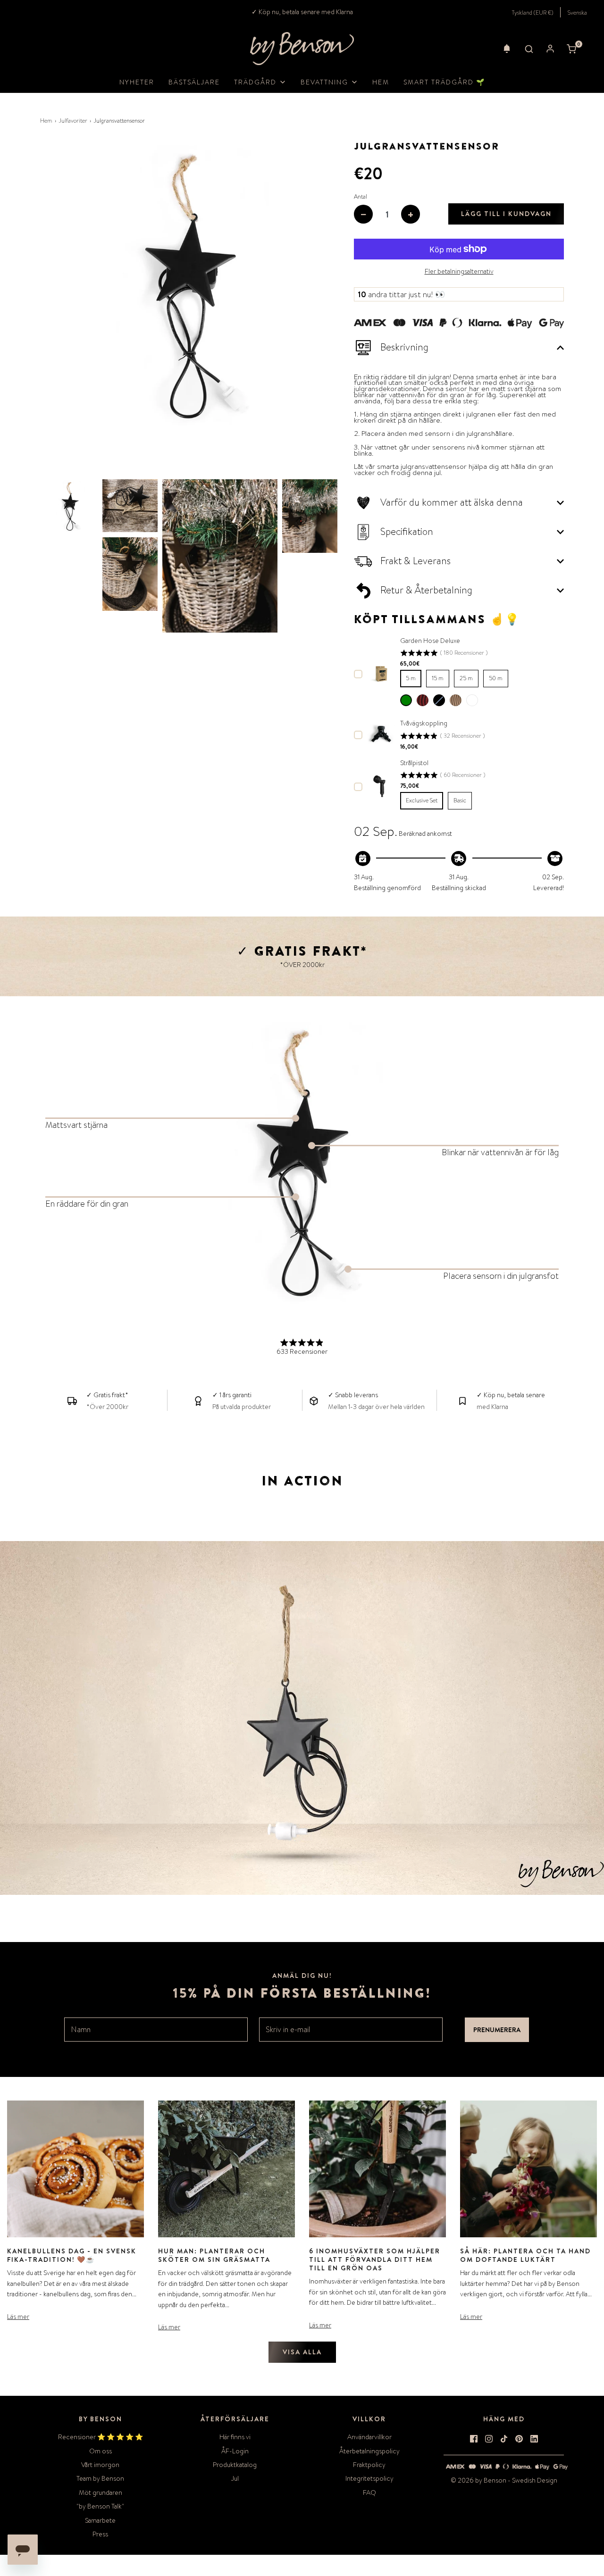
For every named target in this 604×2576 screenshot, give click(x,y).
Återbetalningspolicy (369, 2451)
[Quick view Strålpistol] (381, 786)
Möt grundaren (101, 2493)
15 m (438, 678)
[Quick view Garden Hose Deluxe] (381, 673)
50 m (496, 678)
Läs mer (18, 2317)
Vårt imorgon (100, 2465)
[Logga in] (550, 49)
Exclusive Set (422, 800)
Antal (361, 197)
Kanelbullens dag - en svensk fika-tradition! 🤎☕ (72, 2255)
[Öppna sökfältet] (529, 49)
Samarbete (100, 2520)
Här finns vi (235, 2437)
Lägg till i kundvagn (506, 214)
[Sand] (456, 700)
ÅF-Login (235, 2451)
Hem (381, 82)
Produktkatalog (235, 2465)
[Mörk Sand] (472, 700)
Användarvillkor (369, 2437)
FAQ (369, 2493)
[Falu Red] (423, 700)
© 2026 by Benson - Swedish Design (504, 2480)
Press (100, 2534)
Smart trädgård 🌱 (444, 82)
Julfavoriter (73, 121)
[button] (507, 49)
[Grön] (406, 700)
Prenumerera (497, 2030)
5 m (411, 678)
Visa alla (302, 2352)
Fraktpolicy (369, 2465)
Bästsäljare (194, 82)
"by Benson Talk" (100, 2506)
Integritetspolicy (369, 2478)
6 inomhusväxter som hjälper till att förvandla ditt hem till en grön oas (375, 2259)
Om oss (101, 2451)
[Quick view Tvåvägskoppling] (381, 734)
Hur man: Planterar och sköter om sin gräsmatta (214, 2255)
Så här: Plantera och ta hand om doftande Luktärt (525, 2255)
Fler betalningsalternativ (459, 271)
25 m (466, 678)
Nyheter (137, 82)
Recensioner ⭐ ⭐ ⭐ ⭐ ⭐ (101, 2437)
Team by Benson (100, 2478)
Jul (235, 2478)
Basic (460, 800)
